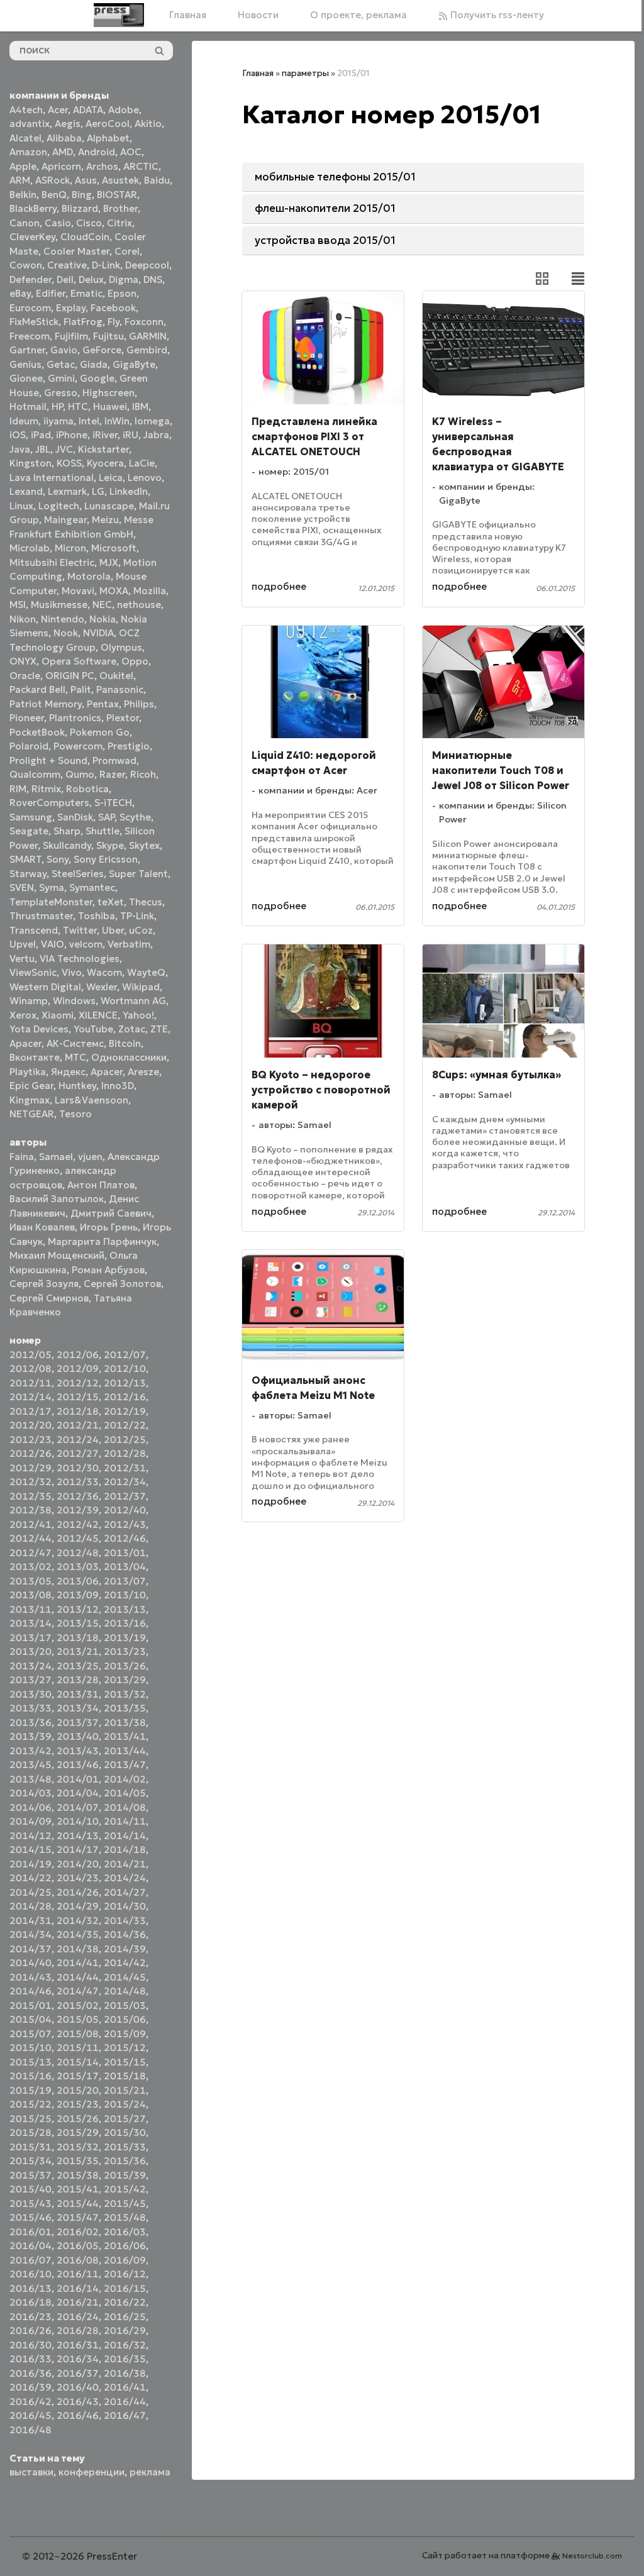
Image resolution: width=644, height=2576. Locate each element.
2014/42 (125, 1963)
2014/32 (78, 1921)
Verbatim (129, 944)
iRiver (105, 435)
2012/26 (31, 1453)
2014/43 (31, 1977)
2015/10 (31, 2048)
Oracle (25, 676)
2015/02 (78, 2005)
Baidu (157, 180)
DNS (153, 279)
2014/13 (78, 1836)
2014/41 (78, 1963)
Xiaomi (58, 1015)
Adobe (124, 110)
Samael (56, 1157)
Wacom (104, 972)
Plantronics (75, 718)
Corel (127, 251)
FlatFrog (83, 322)
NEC (102, 605)
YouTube (93, 1029)
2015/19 (31, 2090)
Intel (89, 421)
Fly (114, 322)
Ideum (24, 421)
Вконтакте (35, 1057)
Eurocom (30, 308)
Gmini (61, 378)
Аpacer (25, 1043)
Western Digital (45, 987)
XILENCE (98, 1015)
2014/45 (125, 1977)
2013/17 (31, 1638)
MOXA (114, 591)
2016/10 (31, 2274)
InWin (117, 421)
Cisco (89, 223)
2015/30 (125, 2132)
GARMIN (148, 336)
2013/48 (31, 1779)
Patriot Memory (46, 704)
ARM (20, 180)
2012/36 (78, 1496)
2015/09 (125, 2034)
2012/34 (125, 1482)
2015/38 (78, 2175)
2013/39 (31, 1736)
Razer (112, 774)
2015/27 (125, 2119)
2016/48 (31, 2430)
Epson (122, 293)
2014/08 (125, 1807)
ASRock (53, 180)
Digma (124, 279)
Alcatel (25, 138)
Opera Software (79, 661)
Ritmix (46, 789)
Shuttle (103, 831)
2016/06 (125, 2246)
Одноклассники (129, 1057)
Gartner (27, 350)
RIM (18, 789)
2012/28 (125, 1453)
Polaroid (29, 746)
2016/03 (125, 2232)
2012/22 (125, 1425)
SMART (25, 859)
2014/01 (78, 1779)
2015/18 (125, 2076)
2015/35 (78, 2161)
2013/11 (31, 1609)
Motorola (89, 576)
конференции (92, 2472)
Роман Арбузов (108, 1270)
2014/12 (31, 1836)
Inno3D (118, 1086)
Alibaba (64, 138)
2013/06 (78, 1581)
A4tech (26, 110)
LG (98, 491)
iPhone (72, 435)
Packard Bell (37, 689)
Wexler (102, 987)
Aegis (68, 124)
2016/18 (31, 2302)
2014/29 (78, 1906)
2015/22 (31, 2104)
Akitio (148, 124)
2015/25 (31, 2119)
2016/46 (78, 2415)
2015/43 (31, 2203)
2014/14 (125, 1836)
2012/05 (31, 1355)
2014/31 (31, 1921)
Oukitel (116, 676)
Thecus (146, 902)
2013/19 (125, 1638)
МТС (75, 1057)
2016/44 (125, 2402)
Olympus (121, 647)
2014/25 (31, 1892)
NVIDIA (98, 633)
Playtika (28, 1072)
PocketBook (37, 732)
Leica (111, 478)
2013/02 (31, 1567)
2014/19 (31, 1864)
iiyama (58, 421)
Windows (74, 1001)
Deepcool (147, 265)
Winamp (29, 1001)
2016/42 (31, 2402)
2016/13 (31, 2288)
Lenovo (145, 478)
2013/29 (125, 1680)
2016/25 (125, 2317)
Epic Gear (31, 1086)
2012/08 (31, 1368)
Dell (65, 279)
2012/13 (125, 1383)
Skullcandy (67, 845)
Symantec (92, 887)
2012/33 (78, 1482)
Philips (139, 704)
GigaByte (134, 364)
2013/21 (78, 1651)
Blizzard (80, 208)
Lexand (26, 491)
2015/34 (31, 2161)
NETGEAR (32, 1114)
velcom (86, 944)
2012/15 (78, 1397)
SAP (106, 817)
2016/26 (31, 2330)
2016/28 (78, 2330)
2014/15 (31, 1849)
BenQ (54, 195)
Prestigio (129, 746)
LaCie (142, 463)
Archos (102, 166)
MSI (18, 605)
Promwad (114, 760)
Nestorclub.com (592, 2556)
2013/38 (125, 1722)
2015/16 (31, 2076)
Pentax (103, 704)
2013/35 (125, 1708)
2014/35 (78, 1934)
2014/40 (31, 1963)
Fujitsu (108, 336)
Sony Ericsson (106, 859)
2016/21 (78, 2302)
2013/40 (78, 1736)
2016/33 (31, 2359)
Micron (70, 548)
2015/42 (125, 2189)
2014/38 (78, 1949)
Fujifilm (71, 336)
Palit (81, 689)
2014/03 (31, 1793)
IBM (140, 406)
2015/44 (78, 2203)
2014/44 (78, 1977)
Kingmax (30, 1100)
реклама (150, 2472)
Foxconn (144, 322)
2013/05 (31, 1581)
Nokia (103, 619)
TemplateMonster (51, 902)
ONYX (23, 661)
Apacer (107, 1072)
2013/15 (78, 1623)
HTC (78, 406)
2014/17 (78, 1849)
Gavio (64, 350)
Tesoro (75, 1114)
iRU (130, 435)
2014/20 (78, 1864)
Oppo (135, 661)
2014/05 (125, 1793)
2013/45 (31, 1765)
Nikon (23, 619)
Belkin (23, 195)
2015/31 (31, 2147)
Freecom (30, 336)
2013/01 (125, 1553)
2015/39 (125, 2175)
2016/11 (78, 2274)
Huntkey (77, 1086)
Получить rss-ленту (496, 15)
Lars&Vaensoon (92, 1100)
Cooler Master (76, 251)
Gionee (26, 378)
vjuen (90, 1157)
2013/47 (125, 1765)
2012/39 (78, 1510)
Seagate (29, 831)
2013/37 (78, 1722)
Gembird (147, 350)
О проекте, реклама (358, 15)
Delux (91, 279)
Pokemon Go (100, 732)
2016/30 (31, 2345)
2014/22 (31, 1878)
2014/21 (125, 1864)
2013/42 (31, 1751)
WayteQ (146, 972)
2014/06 (31, 1807)
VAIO (53, 944)
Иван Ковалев (42, 1227)
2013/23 (125, 1651)
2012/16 (125, 1397)
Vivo (72, 972)
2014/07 (78, 1807)
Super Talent (138, 874)
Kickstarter (103, 449)
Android (97, 152)
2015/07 (31, 2034)
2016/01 (31, 2232)
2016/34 (78, 2359)
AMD (63, 152)
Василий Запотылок (57, 1199)
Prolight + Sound (48, 760)
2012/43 (125, 1524)
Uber (113, 930)
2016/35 (125, 2359)
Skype (110, 845)
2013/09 (78, 1595)
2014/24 (125, 1878)
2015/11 (78, 2048)
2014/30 (125, 1906)
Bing (82, 195)
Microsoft (114, 548)
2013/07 (125, 1581)
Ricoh (143, 774)
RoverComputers (49, 803)
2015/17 (78, 2076)
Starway (28, 874)
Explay (71, 308)
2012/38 (31, 1510)
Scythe (135, 817)
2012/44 (31, 1538)
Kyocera (105, 463)
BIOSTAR (117, 195)
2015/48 (125, 2217)
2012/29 (31, 1468)
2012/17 (31, 1411)
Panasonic (120, 689)
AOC (131, 152)
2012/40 (125, 1510)
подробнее (279, 586)
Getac (61, 364)
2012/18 (78, 1411)
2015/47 (78, 2217)
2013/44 (125, 1751)
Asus (86, 180)
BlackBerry (33, 208)
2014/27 (125, 1892)
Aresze (143, 1072)
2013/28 (78, 1680)
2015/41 (78, 2189)
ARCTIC (141, 166)
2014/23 (78, 1878)
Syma (52, 887)
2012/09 (78, 1368)
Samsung (31, 817)
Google (97, 378)
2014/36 (125, 1934)
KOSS (69, 463)
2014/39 (125, 1949)
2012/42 (78, 1524)
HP (57, 406)
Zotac (132, 1029)
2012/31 (125, 1468)
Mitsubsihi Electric (52, 562)
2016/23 (31, 2317)
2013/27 (31, 1680)
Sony (58, 859)
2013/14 (31, 1623)
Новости (258, 15)
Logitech (59, 506)
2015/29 (78, 2132)
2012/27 (78, 1453)
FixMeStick (34, 322)
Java (20, 449)
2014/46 (31, 1991)
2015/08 (78, 2034)
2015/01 (31, 2005)
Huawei (110, 406)
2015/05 (78, 2019)
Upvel (23, 944)
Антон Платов (101, 1185)
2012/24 (78, 1440)
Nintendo (63, 619)
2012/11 (31, 1383)
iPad (41, 435)
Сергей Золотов (122, 1284)
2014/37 (31, 1949)
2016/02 (78, 2232)
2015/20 (78, 2090)
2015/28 (31, 2132)
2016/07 (31, 2260)
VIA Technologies (80, 959)
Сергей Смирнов (49, 1298)
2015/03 (125, 2005)
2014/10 (78, 1821)
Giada (94, 364)
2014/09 (31, 1821)
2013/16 (125, 1623)
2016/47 (125, 2415)
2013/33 (31, 1708)
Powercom (78, 746)
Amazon (28, 152)
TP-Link (137, 916)
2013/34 (78, 1708)
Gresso (61, 393)
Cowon (26, 265)
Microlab (30, 548)
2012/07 (125, 1355)
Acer (58, 110)
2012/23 (31, 1440)
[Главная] (119, 15)
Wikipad (141, 987)
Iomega (152, 421)
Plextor (123, 718)
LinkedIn (129, 491)
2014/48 (125, 1991)
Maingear (65, 520)
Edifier (51, 293)
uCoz (141, 930)
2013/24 (31, 1666)
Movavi (78, 591)
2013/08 (31, 1595)
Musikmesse (59, 605)
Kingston (31, 463)
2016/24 (78, 2317)
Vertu (22, 959)
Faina (22, 1157)
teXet (111, 902)
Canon (25, 223)
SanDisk (75, 817)
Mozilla (150, 591)
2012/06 (78, 1355)
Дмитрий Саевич (111, 1213)
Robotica (87, 789)
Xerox (23, 1015)
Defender (31, 279)
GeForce (102, 350)
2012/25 (125, 1440)
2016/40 (78, 2387)
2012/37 (125, 1496)
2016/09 (125, 2260)
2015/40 (31, 2189)
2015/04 (31, 2019)
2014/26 (78, 1892)
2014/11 (125, 1821)
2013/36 (31, 1722)
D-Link (106, 265)
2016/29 (125, 2330)
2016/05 (78, 2246)
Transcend (34, 930)
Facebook (113, 308)
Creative (67, 265)
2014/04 (78, 1793)
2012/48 (78, 1553)
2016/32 (125, 2345)
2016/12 (125, 2274)
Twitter (80, 930)
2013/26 (125, 1666)
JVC (64, 449)
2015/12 (125, 2048)
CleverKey (32, 237)
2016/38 (125, 2373)
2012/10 (125, 1368)
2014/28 (31, 1906)
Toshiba (97, 916)
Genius (25, 364)
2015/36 (125, 2161)
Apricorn (61, 166)
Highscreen (108, 393)
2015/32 (78, 2147)
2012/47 (31, 1553)
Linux (21, 506)
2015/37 (31, 2175)
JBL (43, 449)
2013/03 (78, 1567)
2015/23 (78, 2104)
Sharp (67, 831)
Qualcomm (35, 774)
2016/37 (78, 2373)
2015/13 (31, 2062)
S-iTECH (113, 803)
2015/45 (125, 2203)
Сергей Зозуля (44, 1284)
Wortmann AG (133, 1001)
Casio (58, 223)
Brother (120, 208)
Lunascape (109, 506)
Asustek (120, 180)
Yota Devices (39, 1029)
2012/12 (78, 1383)
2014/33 (125, 1921)
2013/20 (31, 1651)
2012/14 (31, 1397)
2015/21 (125, 2090)
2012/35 (31, 1496)
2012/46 (125, 1538)
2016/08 (78, 2260)
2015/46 (31, 2217)
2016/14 (78, 2288)
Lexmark (67, 491)
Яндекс (68, 1072)
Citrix (119, 223)
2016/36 (31, 2373)
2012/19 (125, 1411)
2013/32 (125, 1694)
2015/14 (78, 2062)
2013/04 (125, 1567)
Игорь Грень (109, 1227)
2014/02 (125, 1779)
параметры (305, 73)
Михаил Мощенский (57, 1255)
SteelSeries (78, 874)
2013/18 (78, 1638)
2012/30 (78, 1468)
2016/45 (31, 2415)
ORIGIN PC (70, 676)
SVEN (22, 887)
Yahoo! (138, 1015)
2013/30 (31, 1694)
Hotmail (28, 406)
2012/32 (31, 1482)
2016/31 (78, 2345)
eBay (20, 293)
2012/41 (31, 1524)
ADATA (88, 110)
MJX (109, 562)
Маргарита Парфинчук (102, 1241)
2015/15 (125, 2062)
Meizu (105, 520)
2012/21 (78, 1425)
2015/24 (125, 2104)
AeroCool (108, 124)
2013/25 (78, 1666)
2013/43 (78, 1751)
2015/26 (78, 2119)
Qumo (80, 774)
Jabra (156, 435)
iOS (18, 435)
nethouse (139, 605)
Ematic (86, 293)
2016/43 (78, 2402)
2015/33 (125, 2147)
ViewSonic (33, 972)
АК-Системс (75, 1043)
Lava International (52, 478)
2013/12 (78, 1609)
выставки (31, 2472)
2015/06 (125, 2019)
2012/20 (31, 1425)
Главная (188, 15)
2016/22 (125, 2302)
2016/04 (31, 2246)
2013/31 (78, 1694)
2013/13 (125, 1609)
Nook (66, 633)
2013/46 (78, 1765)
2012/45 (78, 1538)
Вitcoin (125, 1043)
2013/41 (125, 1736)
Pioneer (27, 718)
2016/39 (31, 2387)
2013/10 (125, 1595)
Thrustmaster (41, 916)
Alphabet (108, 138)
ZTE (159, 1029)
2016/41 (125, 2387)
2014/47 (78, 1991)
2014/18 (125, 1849)
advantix (30, 124)
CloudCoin (85, 237)
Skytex (144, 845)
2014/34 (31, 1934)
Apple (23, 166)
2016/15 (125, 2288)
